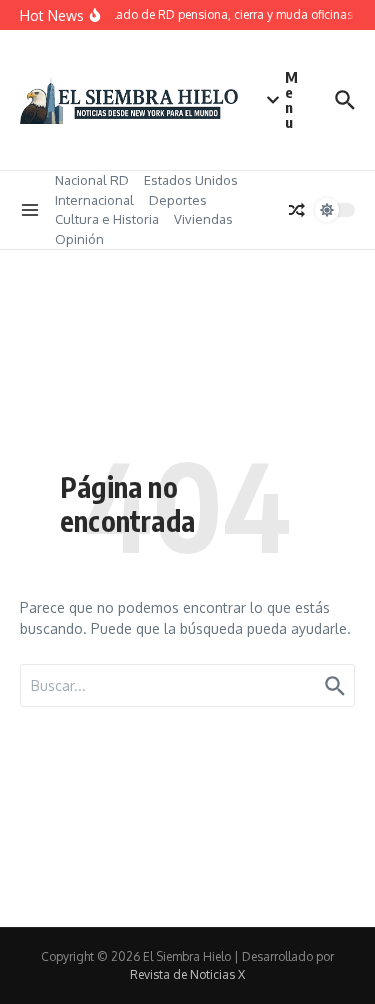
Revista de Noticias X (187, 974)
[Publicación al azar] (297, 210)
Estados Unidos (191, 180)
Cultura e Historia (107, 219)
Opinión (79, 239)
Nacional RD (92, 180)
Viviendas (203, 219)
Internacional (94, 200)
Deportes (178, 200)
